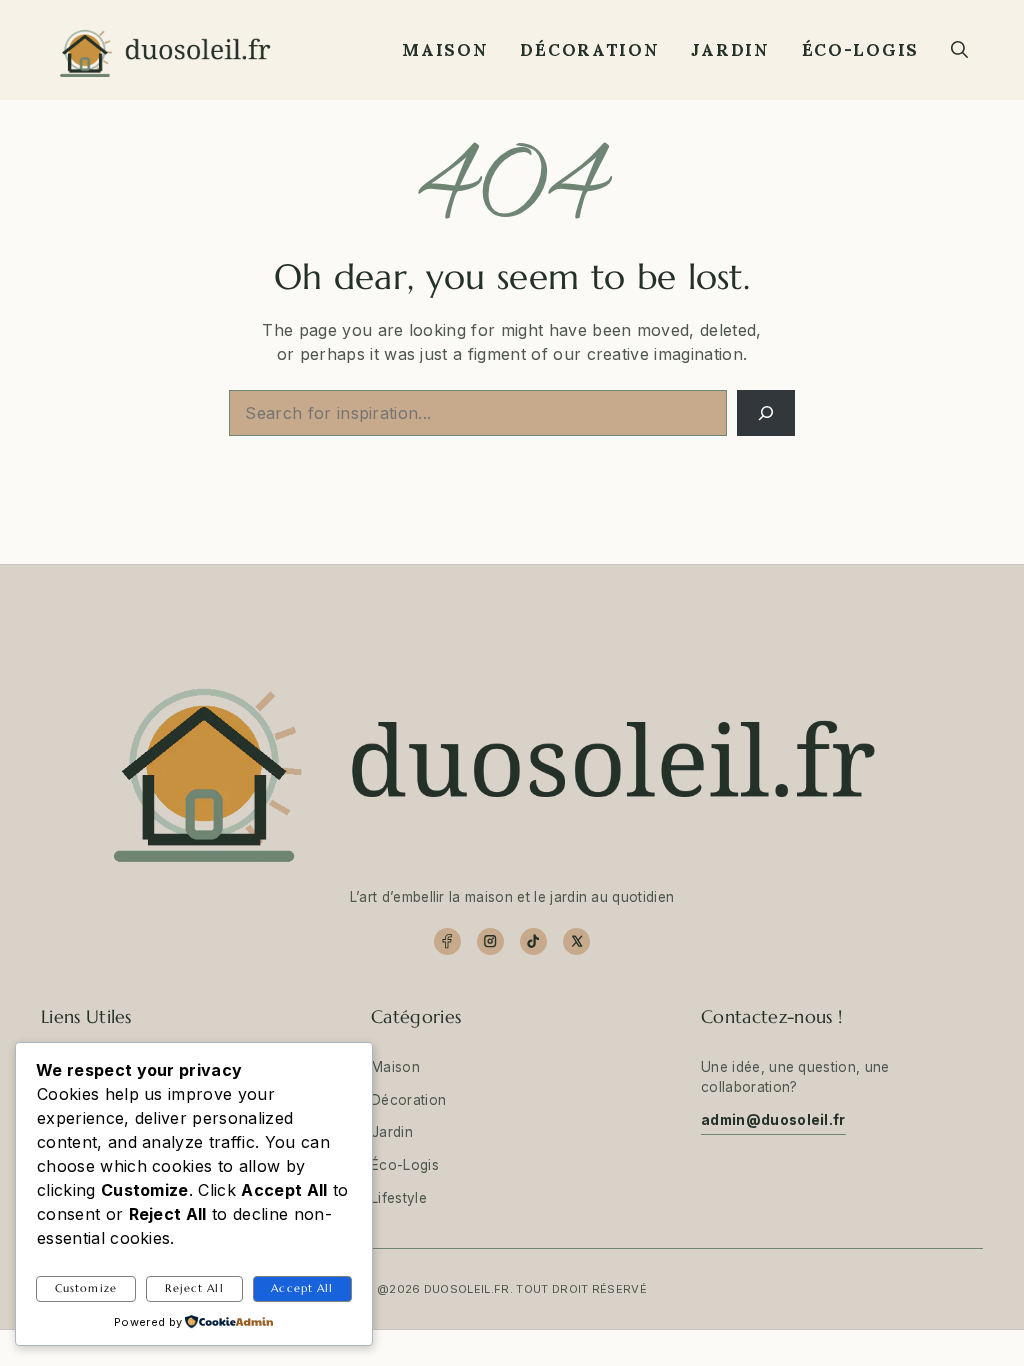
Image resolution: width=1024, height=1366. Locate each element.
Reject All (194, 1288)
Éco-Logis (860, 50)
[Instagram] (490, 941)
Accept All (302, 1288)
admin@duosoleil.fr (773, 1120)
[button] (959, 50)
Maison (445, 50)
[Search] (766, 413)
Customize (86, 1288)
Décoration (589, 50)
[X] (576, 941)
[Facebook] (447, 941)
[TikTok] (533, 941)
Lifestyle (399, 1198)
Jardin (730, 50)
